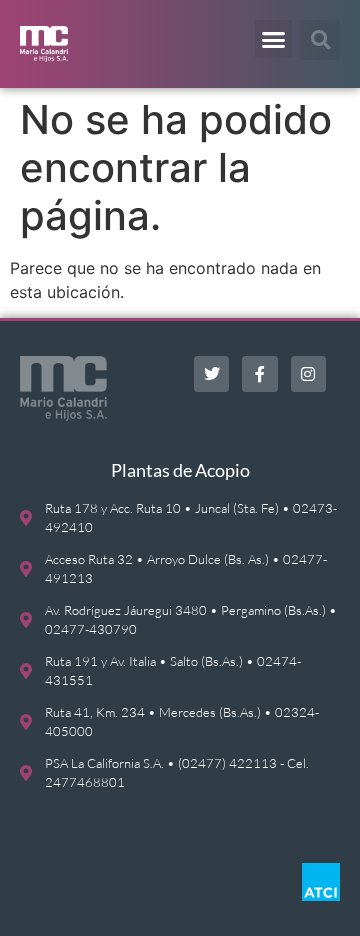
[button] (274, 39)
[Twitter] (211, 373)
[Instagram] (308, 373)
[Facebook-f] (259, 373)
